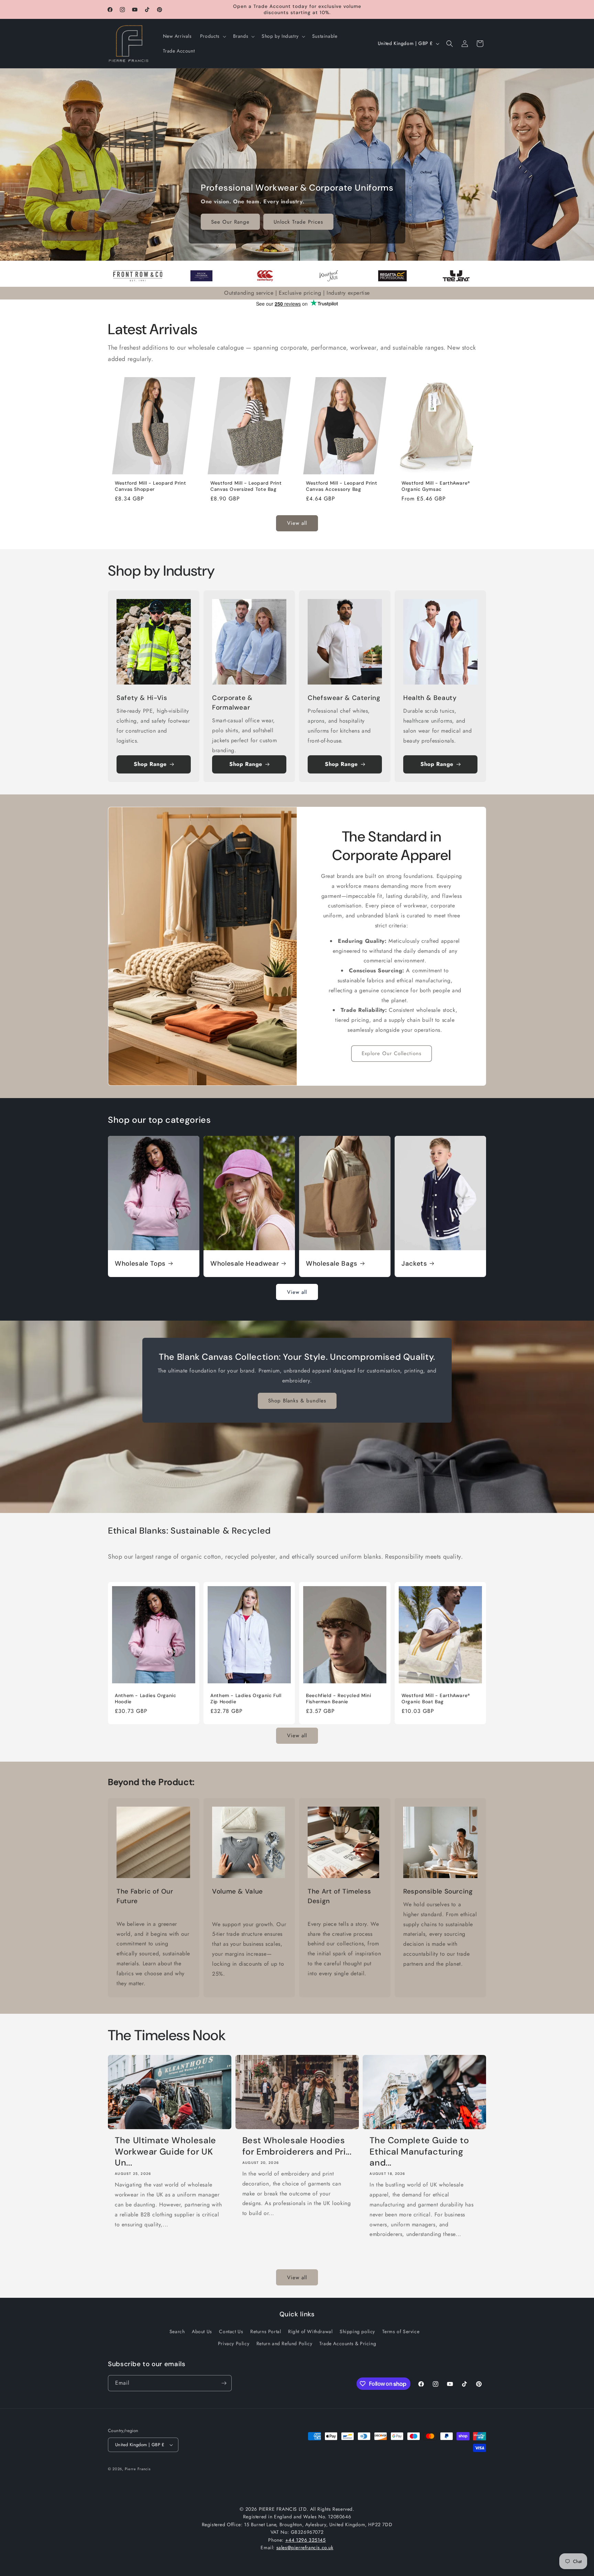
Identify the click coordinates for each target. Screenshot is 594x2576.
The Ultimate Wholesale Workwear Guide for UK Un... (166, 2152)
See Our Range (230, 222)
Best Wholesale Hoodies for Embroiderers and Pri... (297, 2146)
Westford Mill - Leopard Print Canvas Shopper (150, 486)
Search (177, 2331)
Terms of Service (401, 2331)
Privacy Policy (234, 2343)
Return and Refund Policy (284, 2343)
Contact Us (231, 2331)
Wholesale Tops (140, 1264)
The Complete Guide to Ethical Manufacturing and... (419, 2152)
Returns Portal (266, 2331)
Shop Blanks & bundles (297, 1401)
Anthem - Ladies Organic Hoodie (146, 1699)
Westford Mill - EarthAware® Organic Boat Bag (436, 1699)
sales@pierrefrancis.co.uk (305, 2547)
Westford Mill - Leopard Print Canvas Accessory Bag (342, 486)
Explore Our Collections (392, 1053)
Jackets (414, 1264)
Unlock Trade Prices (298, 222)
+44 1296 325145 (306, 2540)
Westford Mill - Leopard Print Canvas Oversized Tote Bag (246, 486)
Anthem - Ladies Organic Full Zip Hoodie (246, 1699)
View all (297, 523)
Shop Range (150, 764)
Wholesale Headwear (245, 1264)
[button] (212, 36)
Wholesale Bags (332, 1264)
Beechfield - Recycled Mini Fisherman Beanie (338, 1699)
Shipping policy (357, 2331)
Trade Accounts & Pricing (348, 2343)
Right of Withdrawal (310, 2331)
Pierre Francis (138, 2469)
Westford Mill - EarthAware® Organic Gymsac (436, 486)
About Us (202, 2331)
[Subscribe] (224, 2383)
